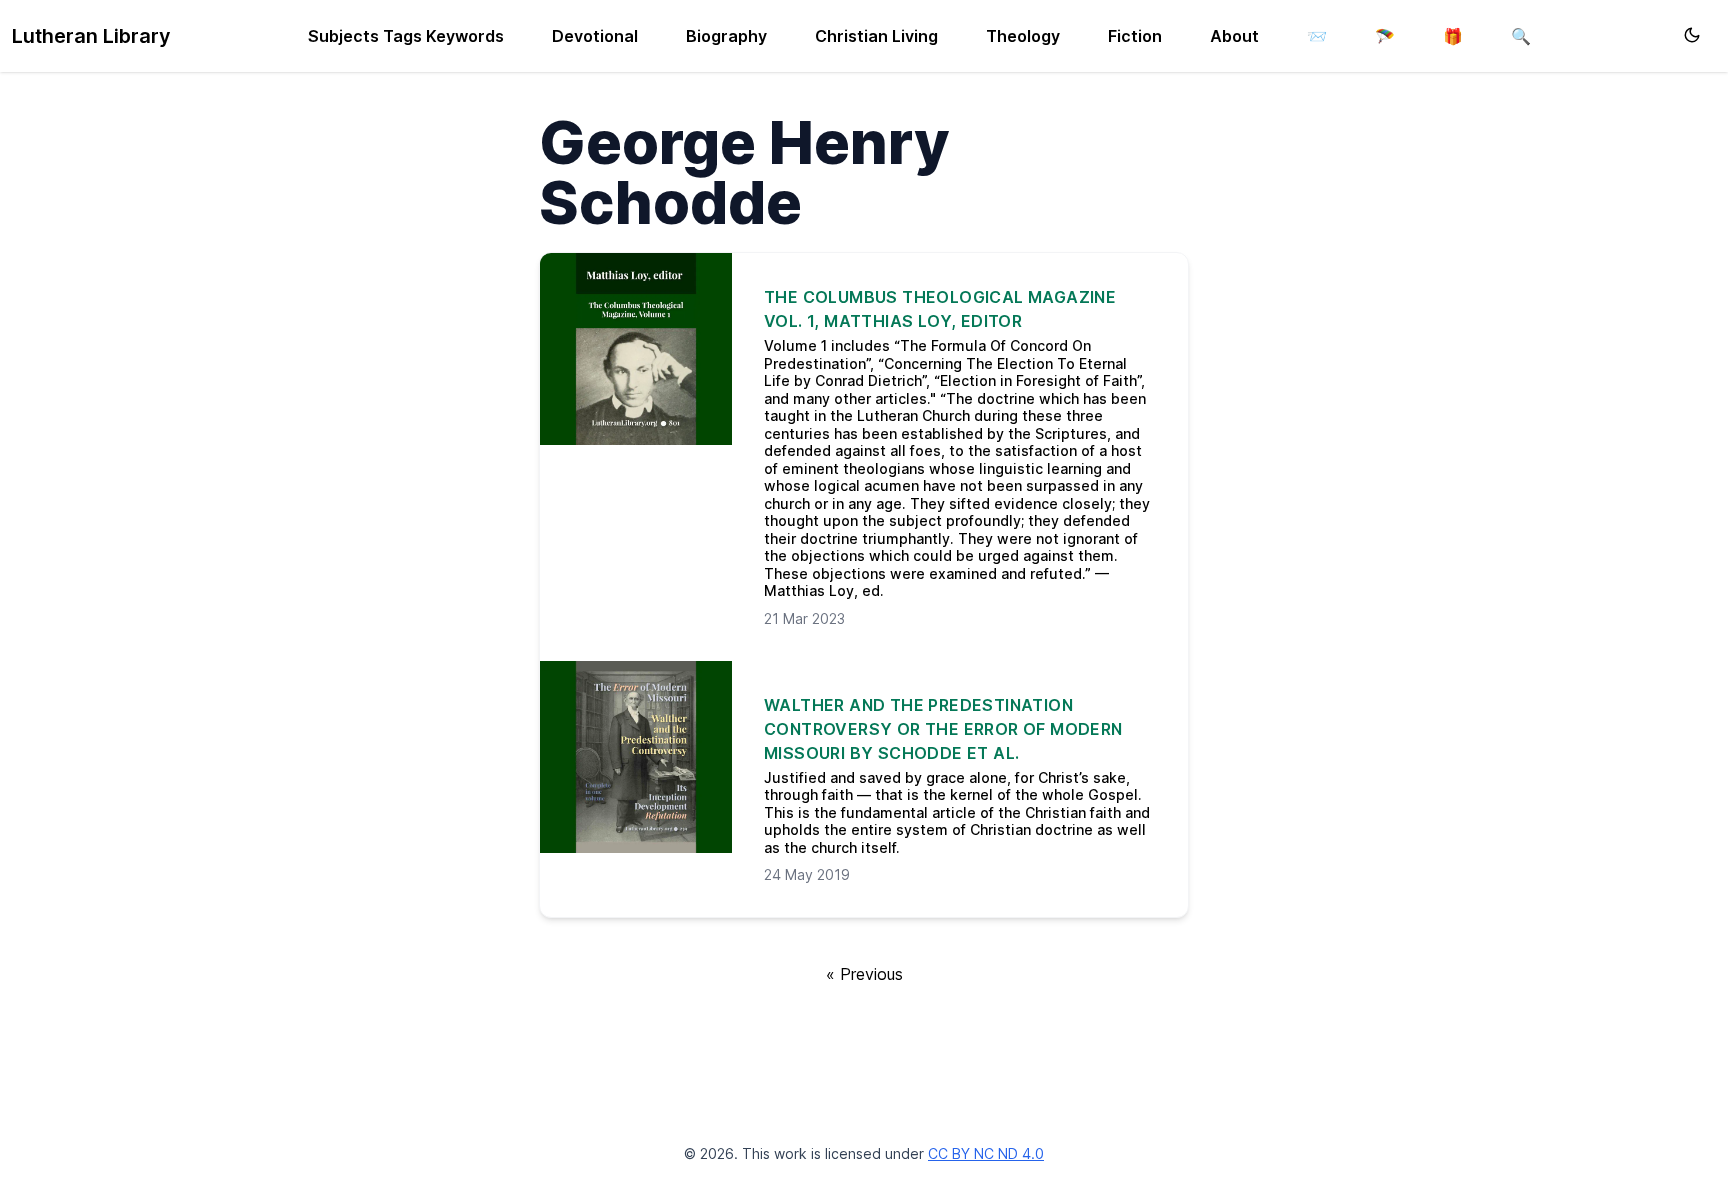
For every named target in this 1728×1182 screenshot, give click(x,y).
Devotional (595, 36)
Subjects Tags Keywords (406, 36)
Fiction (1135, 36)
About (1234, 36)
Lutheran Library (91, 36)
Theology (1023, 36)
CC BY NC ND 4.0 (986, 1153)
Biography (726, 36)
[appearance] (1692, 35)
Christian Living (876, 36)
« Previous (864, 974)
